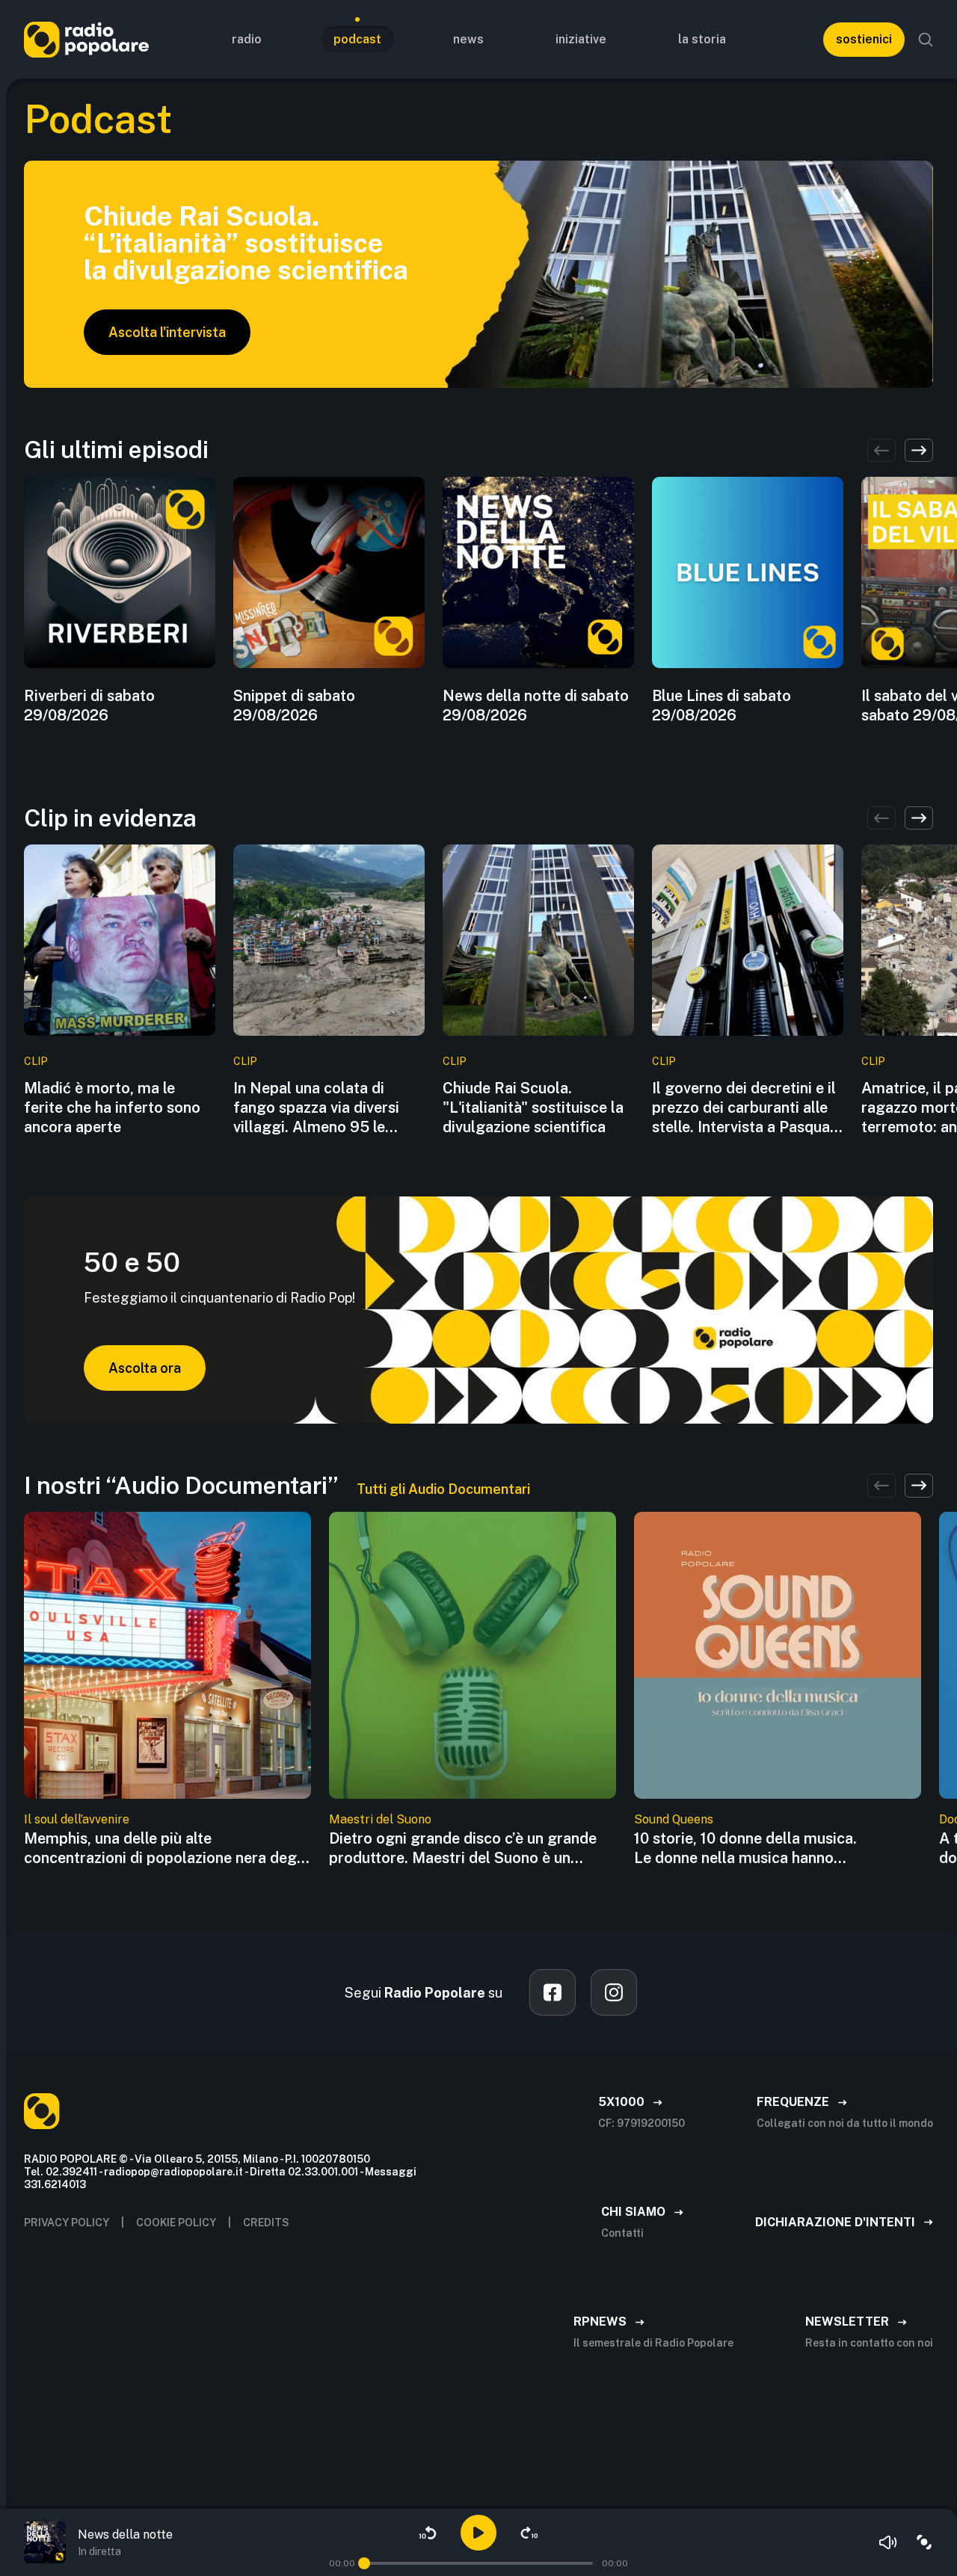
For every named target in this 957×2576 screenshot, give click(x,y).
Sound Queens (674, 1819)
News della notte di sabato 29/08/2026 (536, 705)
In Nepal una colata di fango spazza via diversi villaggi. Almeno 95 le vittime (316, 1108)
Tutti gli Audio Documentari (443, 1489)
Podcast (357, 39)
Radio (247, 39)
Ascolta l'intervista (167, 332)
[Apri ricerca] (926, 40)
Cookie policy (176, 2223)
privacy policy (67, 2223)
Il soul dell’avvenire (77, 1819)
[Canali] (924, 2542)
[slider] (364, 2563)
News (468, 39)
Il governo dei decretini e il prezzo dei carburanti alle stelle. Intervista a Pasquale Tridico (747, 1108)
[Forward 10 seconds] (529, 2533)
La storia (702, 39)
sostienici (864, 39)
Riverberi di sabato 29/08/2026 (89, 705)
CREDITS (266, 2223)
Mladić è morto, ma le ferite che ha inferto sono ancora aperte (112, 1108)
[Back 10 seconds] (428, 2533)
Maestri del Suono (380, 1819)
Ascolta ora (145, 1368)
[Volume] (888, 2542)
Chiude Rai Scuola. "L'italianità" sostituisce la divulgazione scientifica (533, 1108)
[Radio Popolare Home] (86, 39)
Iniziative (581, 39)
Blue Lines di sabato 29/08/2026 (721, 705)
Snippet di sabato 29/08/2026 (294, 705)
